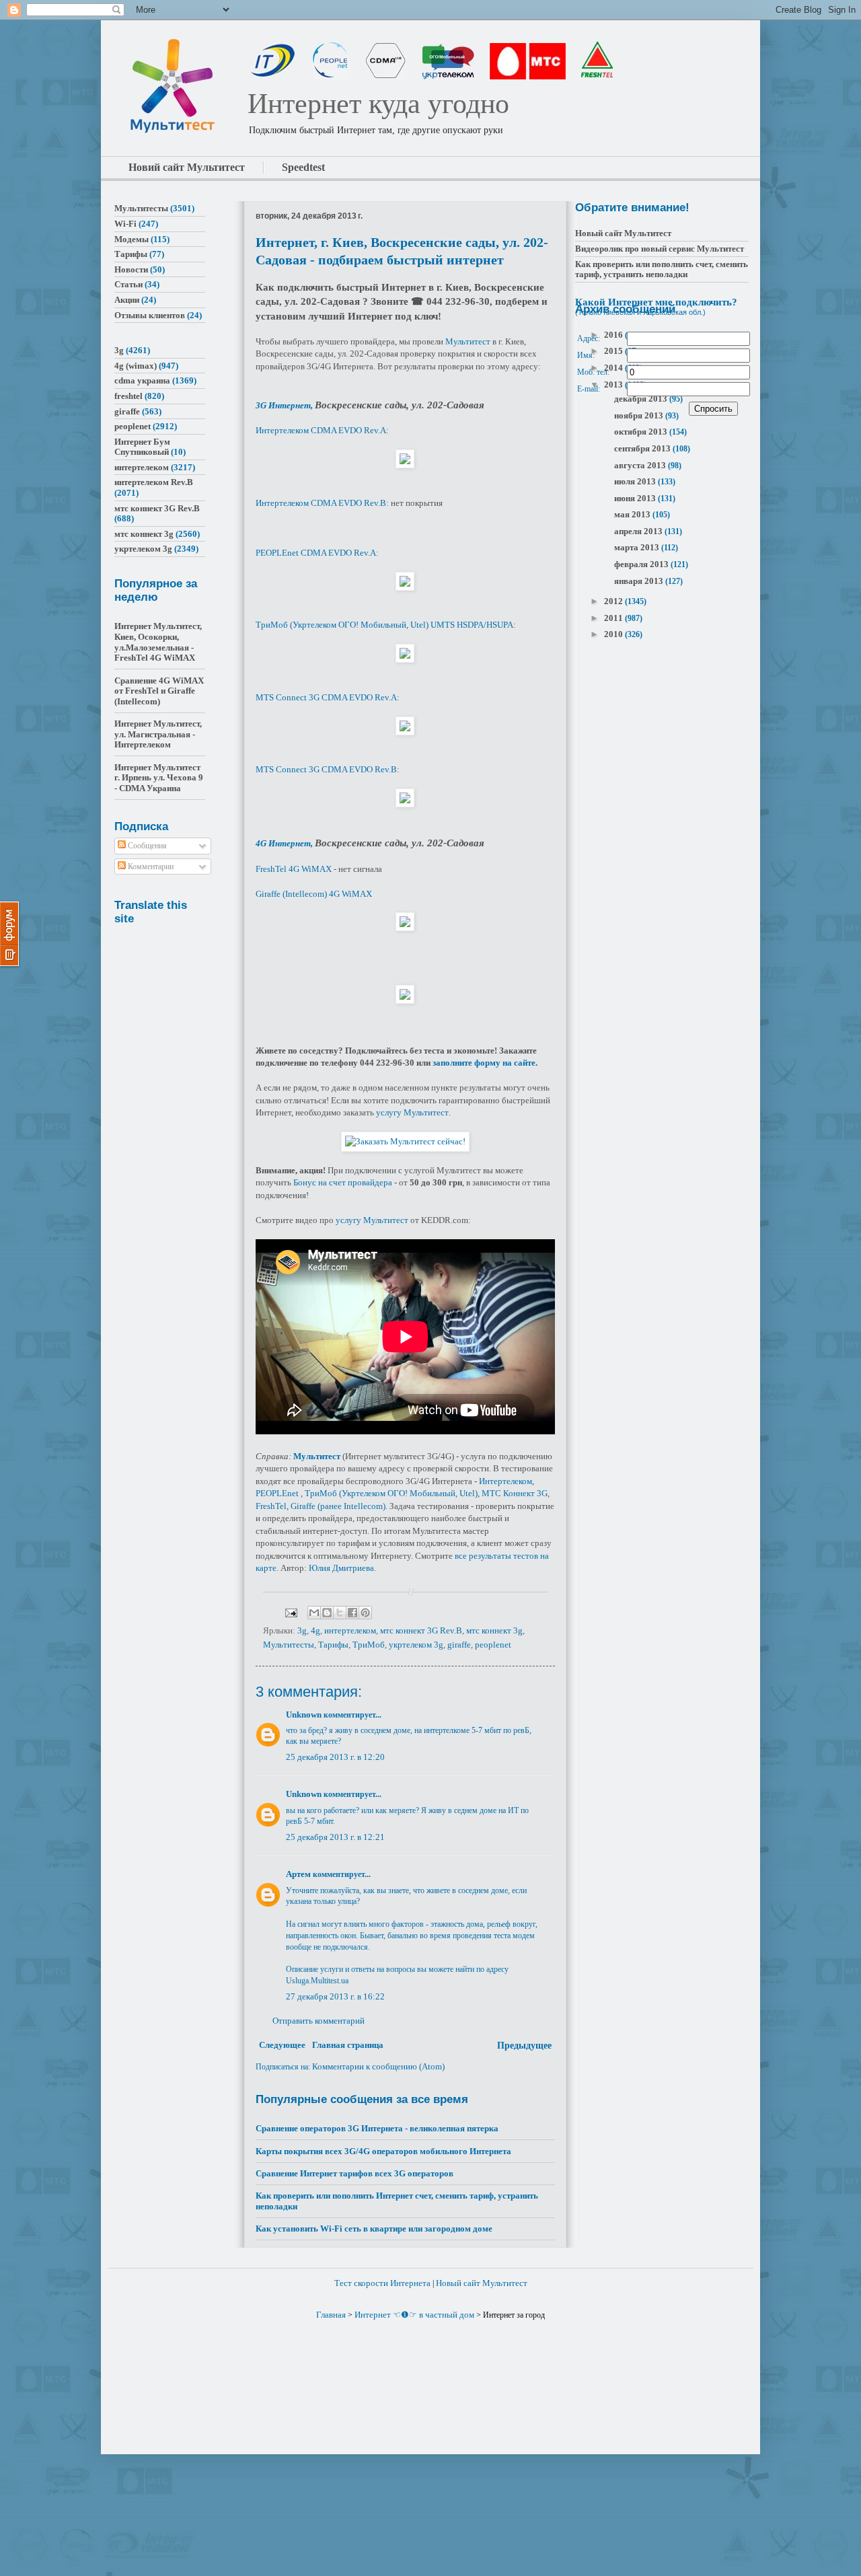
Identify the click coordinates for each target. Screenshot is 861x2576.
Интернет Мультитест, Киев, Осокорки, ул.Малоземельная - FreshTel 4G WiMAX (158, 642)
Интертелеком (506, 1481)
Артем (298, 1874)
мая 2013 (633, 514)
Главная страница (348, 2045)
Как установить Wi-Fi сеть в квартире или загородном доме (374, 2229)
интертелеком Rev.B (154, 482)
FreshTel (271, 1506)
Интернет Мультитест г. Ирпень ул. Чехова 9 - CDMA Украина (159, 778)
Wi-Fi (125, 224)
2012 (614, 601)
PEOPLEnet (277, 1493)
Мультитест (468, 341)
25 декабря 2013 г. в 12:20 (335, 1757)
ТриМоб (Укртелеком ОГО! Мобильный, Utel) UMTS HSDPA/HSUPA (384, 625)
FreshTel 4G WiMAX (294, 869)
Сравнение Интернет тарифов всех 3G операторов (354, 2173)
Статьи (128, 284)
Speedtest (303, 167)
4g (315, 1630)
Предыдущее (524, 2046)
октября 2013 (642, 432)
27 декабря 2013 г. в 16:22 (335, 1996)
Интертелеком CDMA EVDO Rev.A (321, 430)
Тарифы (333, 1645)
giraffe (459, 1645)
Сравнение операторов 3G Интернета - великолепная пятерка (377, 2128)
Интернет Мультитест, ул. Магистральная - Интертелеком (158, 734)
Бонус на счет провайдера (343, 1182)
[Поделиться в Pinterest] (365, 1613)
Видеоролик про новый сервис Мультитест (660, 249)
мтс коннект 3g (494, 1630)
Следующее (282, 2045)
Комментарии (150, 867)
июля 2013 (636, 481)
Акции (127, 300)
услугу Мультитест (412, 1112)
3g (302, 1630)
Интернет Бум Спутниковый (142, 447)
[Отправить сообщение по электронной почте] (290, 1612)
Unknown (304, 1715)
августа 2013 (641, 465)
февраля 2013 (642, 564)
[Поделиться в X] (340, 1613)
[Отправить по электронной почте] (314, 1613)
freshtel (128, 396)
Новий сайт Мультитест (187, 167)
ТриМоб (369, 1645)
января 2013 (640, 581)
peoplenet (493, 1645)
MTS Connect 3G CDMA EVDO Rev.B (326, 769)
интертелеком (350, 1630)
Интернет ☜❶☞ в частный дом (414, 2315)
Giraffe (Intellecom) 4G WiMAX (314, 894)
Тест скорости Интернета (382, 2283)
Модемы (132, 239)
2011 (614, 618)
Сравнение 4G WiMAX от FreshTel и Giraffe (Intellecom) (159, 691)
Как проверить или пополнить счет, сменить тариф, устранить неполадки (662, 269)
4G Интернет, (285, 843)
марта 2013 (638, 547)
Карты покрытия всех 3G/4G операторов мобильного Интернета (383, 2151)
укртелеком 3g (416, 1645)
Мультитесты (289, 1645)
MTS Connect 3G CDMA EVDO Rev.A (326, 697)
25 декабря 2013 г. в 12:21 (335, 1837)
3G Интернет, (285, 405)
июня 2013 (636, 498)
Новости (131, 269)
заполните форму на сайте (484, 1063)
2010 (614, 634)
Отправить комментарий (319, 2021)
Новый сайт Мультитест (623, 233)
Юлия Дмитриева (341, 1568)
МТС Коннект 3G (515, 1493)
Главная (331, 2315)
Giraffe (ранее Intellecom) (338, 1506)
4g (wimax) (136, 366)
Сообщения (146, 846)
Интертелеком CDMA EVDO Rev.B (321, 503)
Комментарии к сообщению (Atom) (378, 2066)
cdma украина (142, 380)
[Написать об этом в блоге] (327, 1613)
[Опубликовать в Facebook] (352, 1613)
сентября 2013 (643, 448)
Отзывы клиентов (150, 315)
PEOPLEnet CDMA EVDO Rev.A (316, 553)
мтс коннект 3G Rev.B (421, 1630)
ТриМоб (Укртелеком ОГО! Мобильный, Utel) (391, 1493)
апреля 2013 (639, 531)
